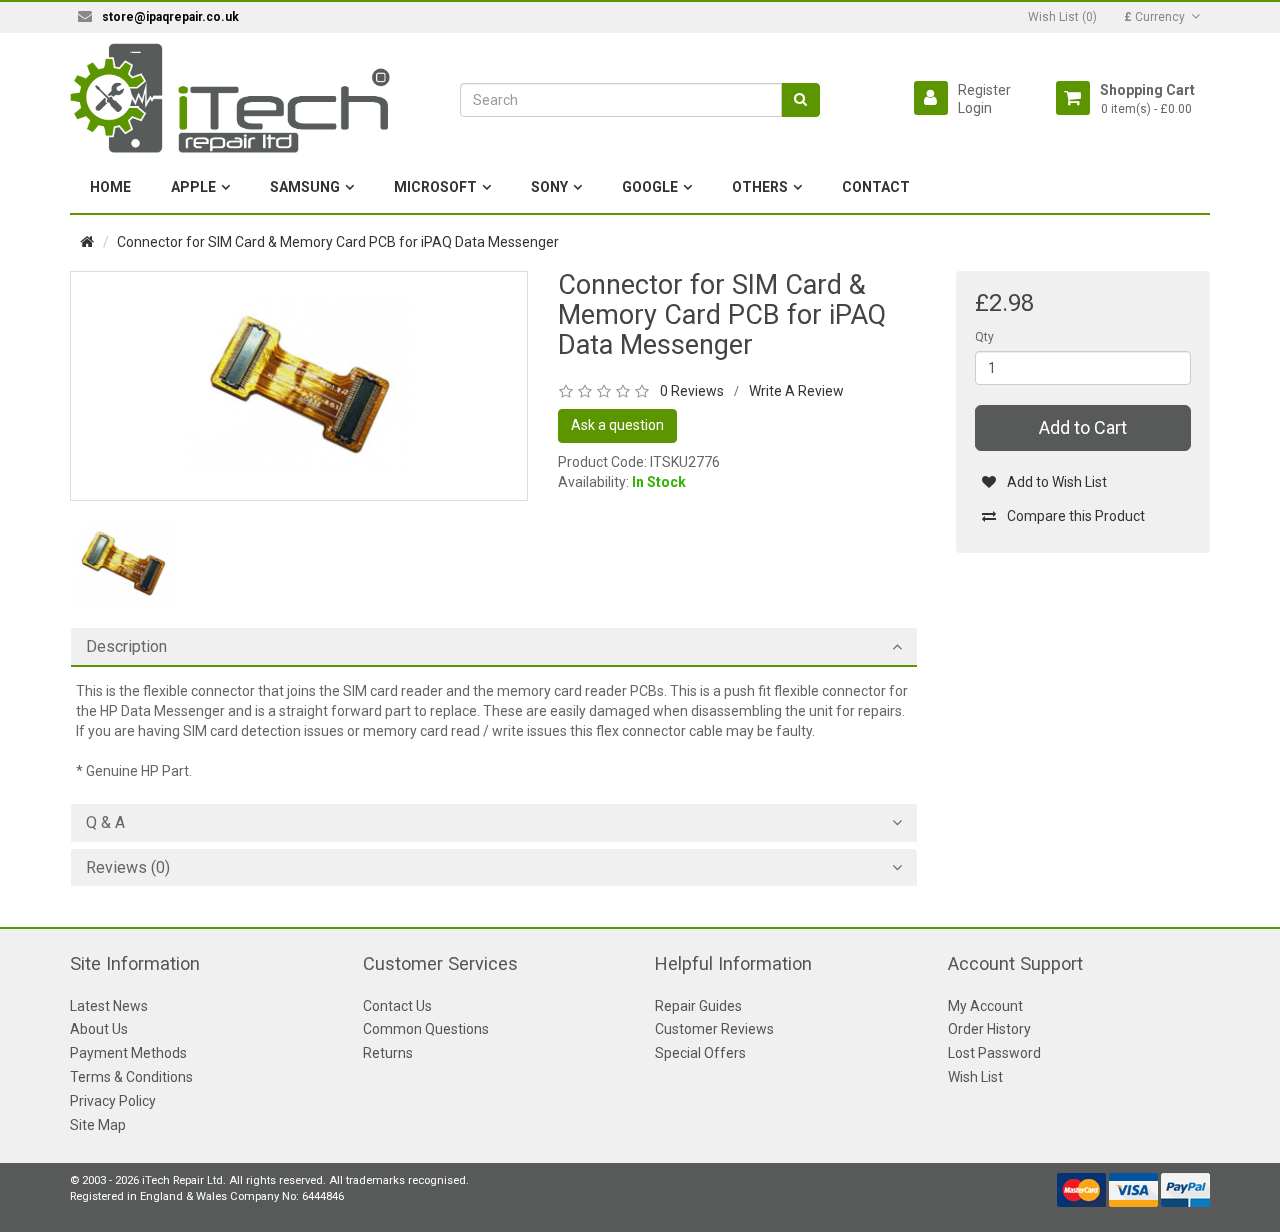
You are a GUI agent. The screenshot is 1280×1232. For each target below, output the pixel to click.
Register (984, 90)
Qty (984, 337)
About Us (99, 1029)
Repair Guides (698, 1006)
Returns (388, 1053)
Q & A (105, 823)
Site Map (98, 1125)
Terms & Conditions (131, 1077)
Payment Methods (128, 1053)
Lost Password (994, 1053)
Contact (876, 187)
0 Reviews (692, 391)
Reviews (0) (128, 868)
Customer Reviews (714, 1029)
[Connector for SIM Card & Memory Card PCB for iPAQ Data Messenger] (299, 385)
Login (975, 108)
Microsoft (435, 187)
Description (126, 647)
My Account (985, 1006)
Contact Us (397, 1006)
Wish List (975, 1077)
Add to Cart (1083, 427)
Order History (989, 1029)
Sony (549, 187)
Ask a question (617, 425)
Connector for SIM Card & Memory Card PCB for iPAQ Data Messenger (338, 242)
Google (650, 187)
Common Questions (426, 1029)
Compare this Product (1076, 516)
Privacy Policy (113, 1101)
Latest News (109, 1006)
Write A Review (796, 391)
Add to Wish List (1057, 482)
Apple (193, 187)
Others (760, 187)
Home (110, 187)
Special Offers (700, 1053)
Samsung (305, 187)
